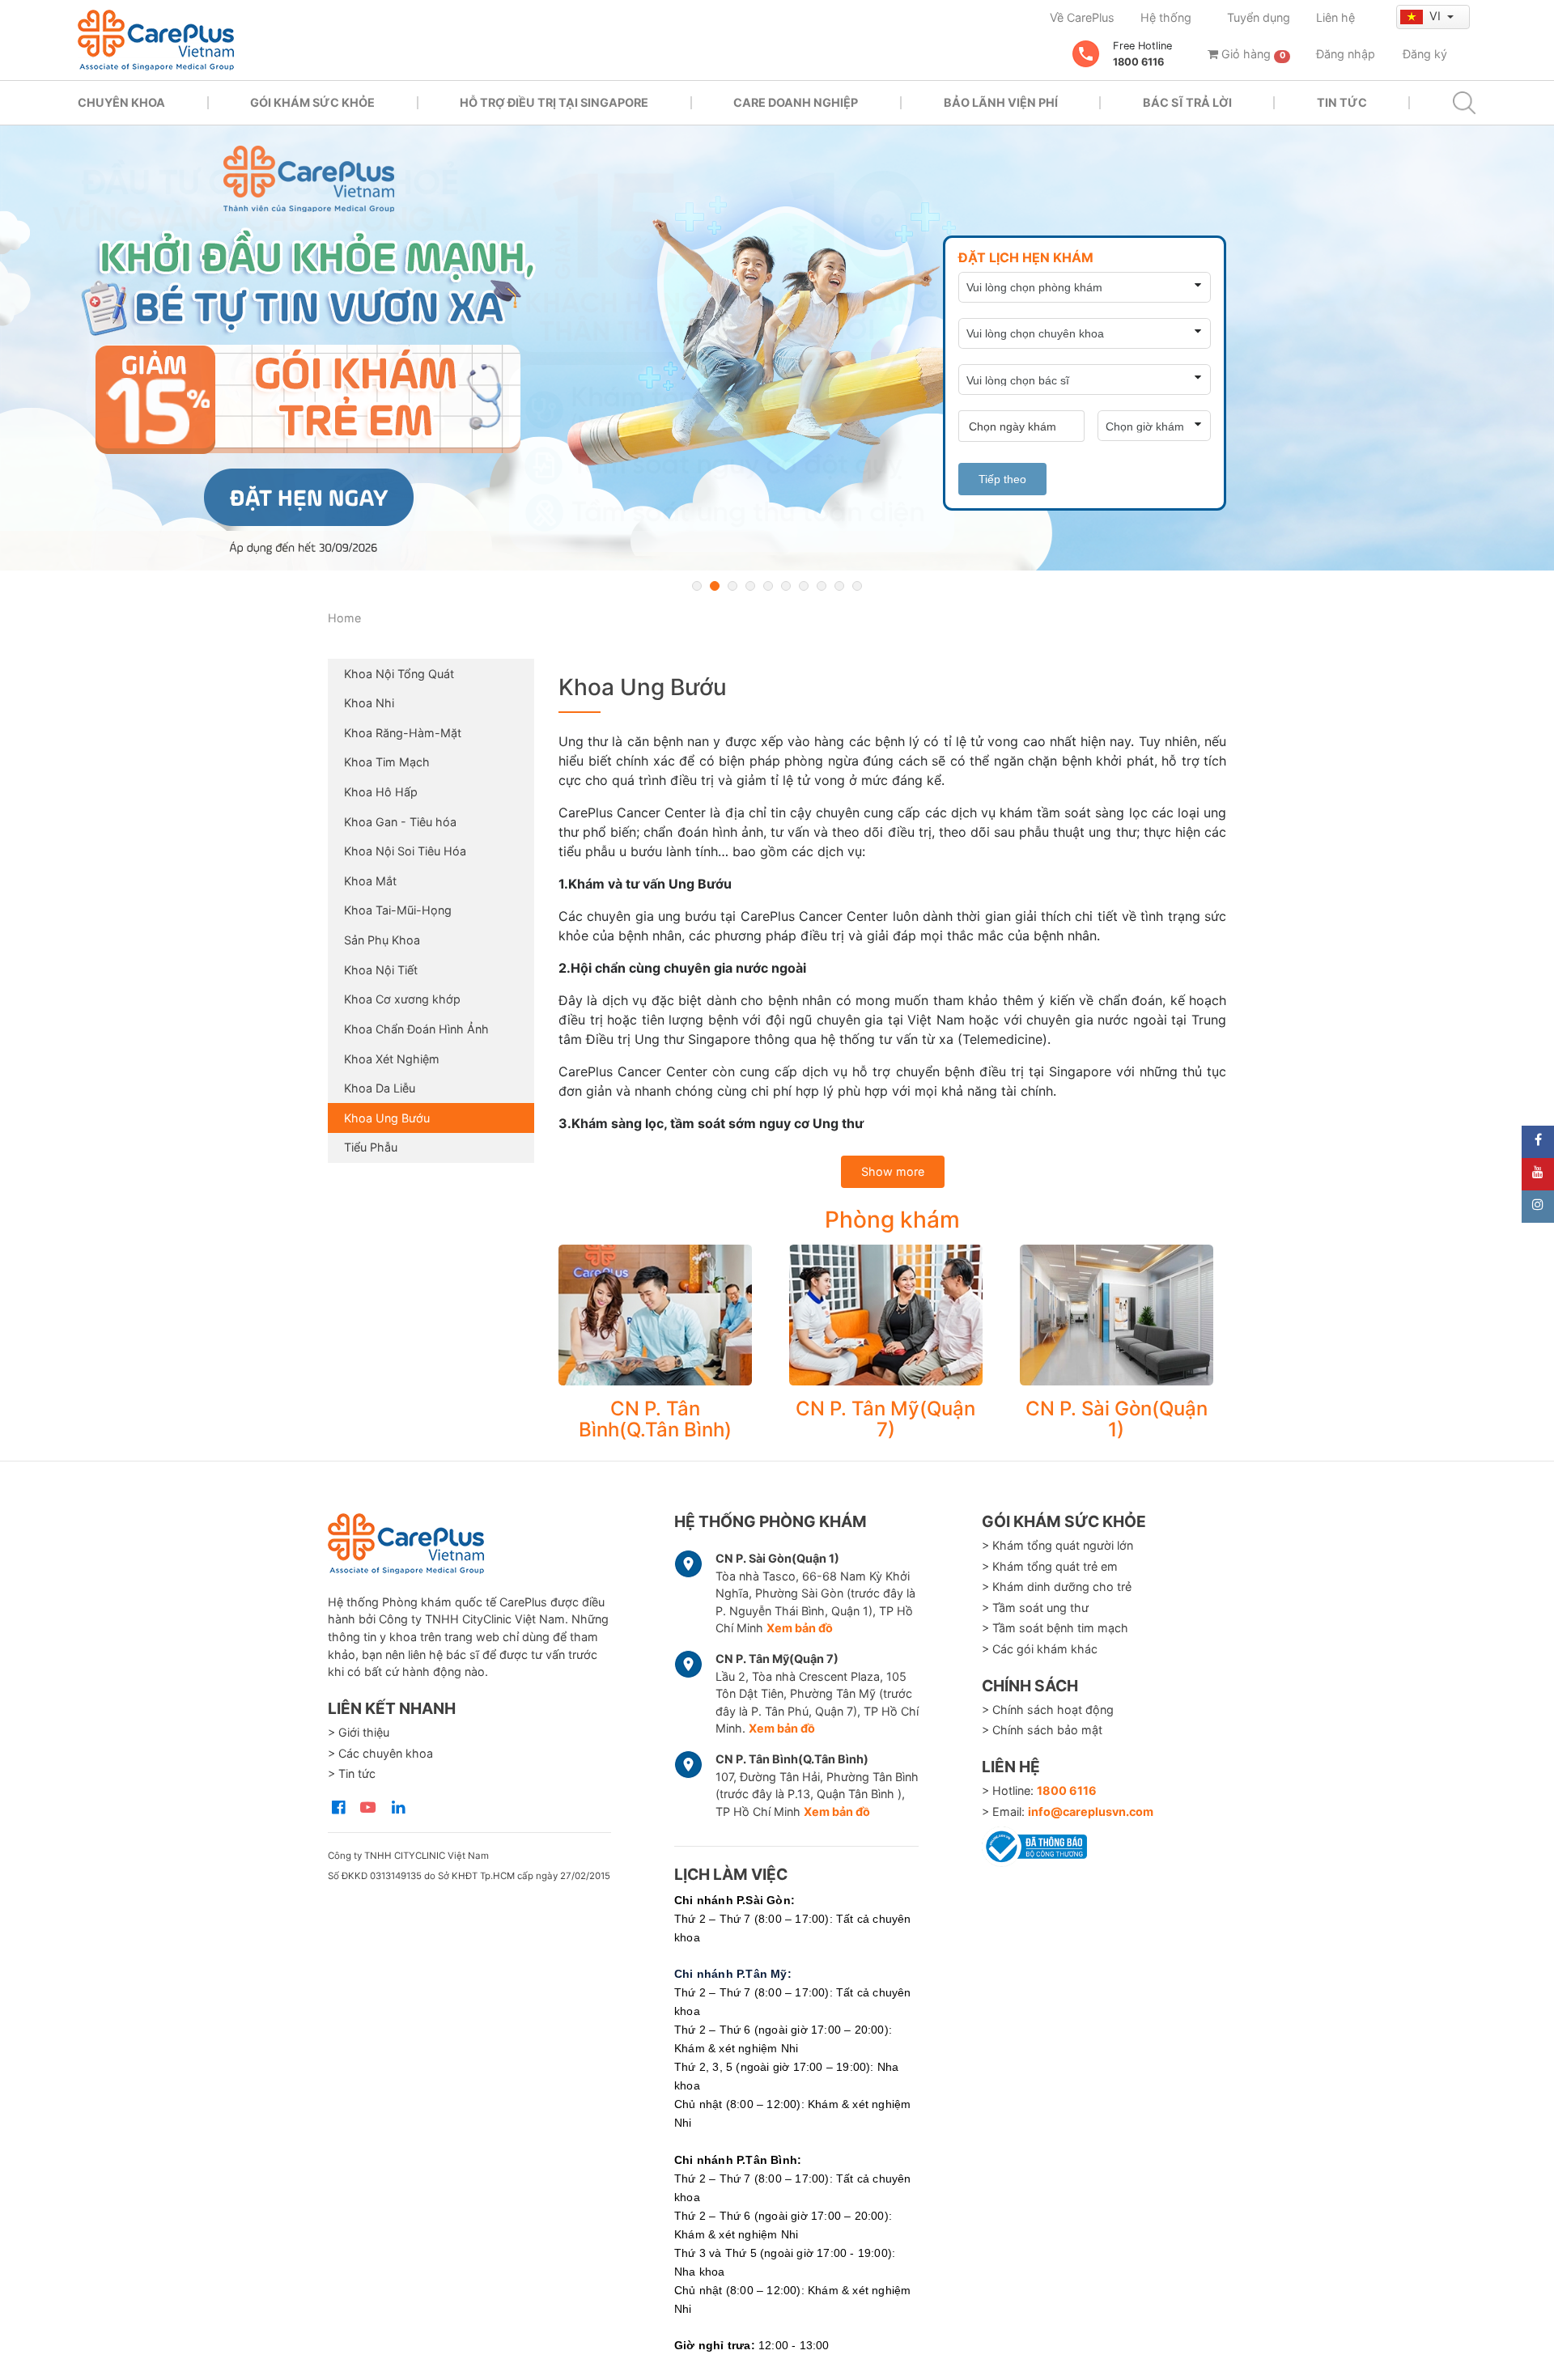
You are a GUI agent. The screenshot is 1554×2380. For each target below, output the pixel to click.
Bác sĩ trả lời (1187, 102)
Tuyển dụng (1259, 17)
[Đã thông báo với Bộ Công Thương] (1034, 1843)
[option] (777, 348)
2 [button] (715, 586)
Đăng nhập (1346, 54)
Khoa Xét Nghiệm (392, 1059)
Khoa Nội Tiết (381, 970)
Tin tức (1342, 102)
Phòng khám (892, 1220)
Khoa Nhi (369, 703)
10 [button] (857, 586)
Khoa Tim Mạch (387, 762)
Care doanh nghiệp (796, 102)
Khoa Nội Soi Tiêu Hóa (405, 851)
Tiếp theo (1002, 479)
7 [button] (804, 586)
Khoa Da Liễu (380, 1088)
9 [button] (839, 586)
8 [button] (822, 586)
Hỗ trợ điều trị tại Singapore (554, 102)
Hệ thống (1166, 17)
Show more (893, 1171)
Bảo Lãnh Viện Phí (1001, 102)
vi (1437, 16)
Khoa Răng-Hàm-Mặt (403, 733)
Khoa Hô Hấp (381, 792)
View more (655, 1315)
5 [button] (768, 586)
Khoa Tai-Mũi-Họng (398, 910)
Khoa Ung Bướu (387, 1118)
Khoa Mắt (370, 881)
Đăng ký (1425, 54)
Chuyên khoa (121, 102)
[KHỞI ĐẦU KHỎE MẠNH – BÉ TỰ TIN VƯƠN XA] (777, 348)
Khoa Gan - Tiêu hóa (400, 822)
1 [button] (697, 586)
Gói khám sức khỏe (312, 102)
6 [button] (786, 586)
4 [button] (750, 586)
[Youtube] (1538, 1174)
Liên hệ (1335, 17)
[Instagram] (1538, 1207)
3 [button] (732, 586)
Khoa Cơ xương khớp (402, 999)
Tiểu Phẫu (371, 1147)
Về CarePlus (1082, 17)
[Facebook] (1538, 1142)
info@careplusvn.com (1091, 1812)
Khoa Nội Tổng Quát (399, 674)
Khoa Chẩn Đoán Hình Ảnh (416, 1029)
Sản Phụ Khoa (382, 940)
